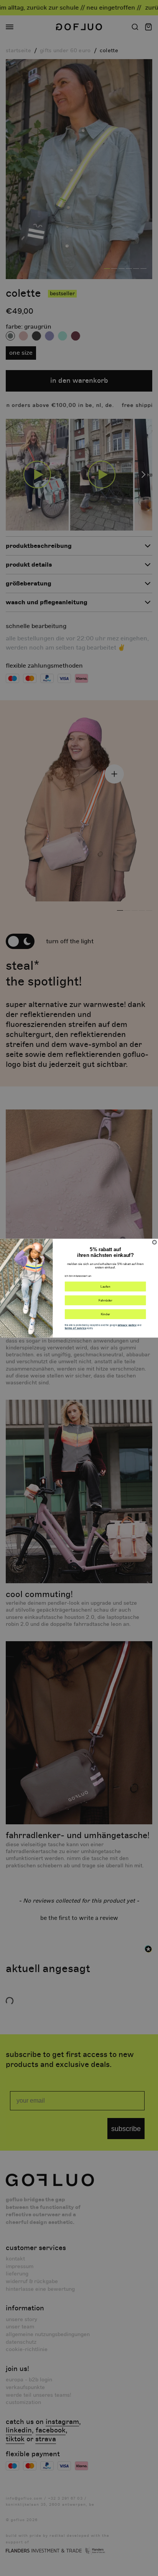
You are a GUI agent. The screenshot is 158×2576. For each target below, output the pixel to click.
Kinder (105, 1314)
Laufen (105, 1286)
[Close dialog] (155, 1242)
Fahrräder (105, 1300)
